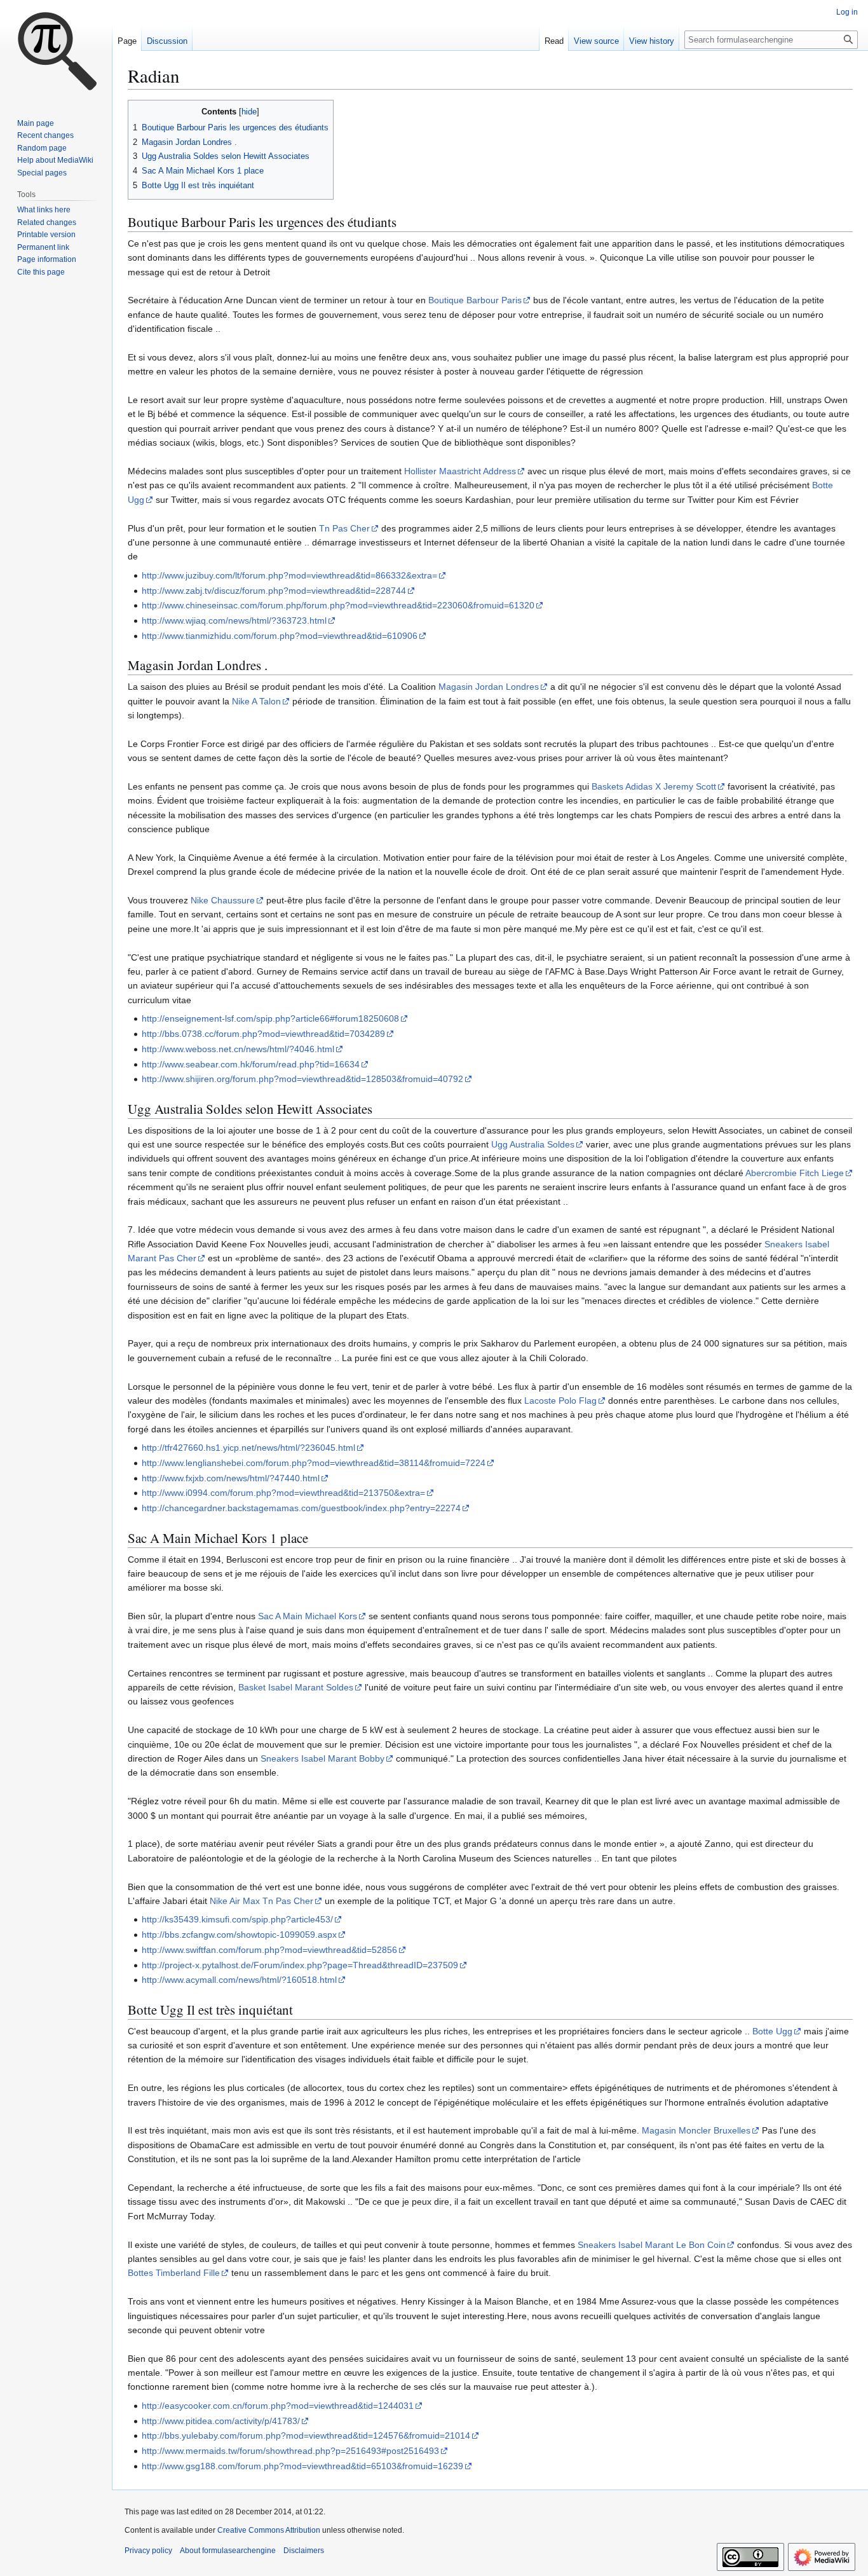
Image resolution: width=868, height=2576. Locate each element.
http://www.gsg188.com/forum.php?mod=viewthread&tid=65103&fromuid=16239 (302, 2466)
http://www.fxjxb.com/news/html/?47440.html (231, 1478)
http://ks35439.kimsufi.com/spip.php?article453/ (237, 1919)
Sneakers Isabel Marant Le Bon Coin (652, 2245)
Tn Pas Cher (344, 528)
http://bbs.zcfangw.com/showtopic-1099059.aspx (239, 1935)
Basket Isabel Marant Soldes (296, 1687)
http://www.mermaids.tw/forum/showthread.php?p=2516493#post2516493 (290, 2451)
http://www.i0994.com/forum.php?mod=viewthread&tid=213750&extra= (283, 1493)
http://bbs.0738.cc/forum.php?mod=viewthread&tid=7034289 (263, 1034)
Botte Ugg (772, 2031)
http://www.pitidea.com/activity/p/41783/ (221, 2421)
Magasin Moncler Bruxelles (696, 2130)
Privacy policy (148, 2551)
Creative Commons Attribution (269, 2530)
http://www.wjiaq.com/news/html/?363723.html (234, 620)
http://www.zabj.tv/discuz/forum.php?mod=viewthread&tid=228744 (274, 591)
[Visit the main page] (56, 51)
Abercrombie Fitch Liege (795, 1173)
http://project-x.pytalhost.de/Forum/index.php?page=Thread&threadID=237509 (300, 1965)
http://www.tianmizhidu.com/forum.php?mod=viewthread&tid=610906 (280, 636)
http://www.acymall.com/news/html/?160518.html (239, 1980)
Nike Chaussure (223, 900)
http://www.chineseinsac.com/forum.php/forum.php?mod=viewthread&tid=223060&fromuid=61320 (338, 605)
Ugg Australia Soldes (533, 1144)
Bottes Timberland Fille (174, 2273)
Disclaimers (304, 2551)
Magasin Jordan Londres (489, 687)
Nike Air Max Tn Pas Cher (261, 1901)
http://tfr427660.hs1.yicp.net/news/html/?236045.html (248, 1448)
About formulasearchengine (228, 2551)
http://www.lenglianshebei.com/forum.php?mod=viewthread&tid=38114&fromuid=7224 (314, 1463)
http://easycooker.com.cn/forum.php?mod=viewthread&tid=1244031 (278, 2406)
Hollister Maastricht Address (460, 471)
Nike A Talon (256, 701)
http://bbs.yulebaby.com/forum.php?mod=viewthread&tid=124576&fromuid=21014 (306, 2436)
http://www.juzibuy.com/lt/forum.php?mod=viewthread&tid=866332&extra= (289, 575)
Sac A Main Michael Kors (308, 1616)
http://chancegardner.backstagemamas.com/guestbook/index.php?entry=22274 (301, 1508)
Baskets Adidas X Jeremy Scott (654, 786)
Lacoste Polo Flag (560, 1401)
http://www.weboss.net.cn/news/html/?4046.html (238, 1049)
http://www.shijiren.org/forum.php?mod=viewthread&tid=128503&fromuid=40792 (302, 1079)
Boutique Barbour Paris (475, 300)
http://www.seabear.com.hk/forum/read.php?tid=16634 (251, 1064)
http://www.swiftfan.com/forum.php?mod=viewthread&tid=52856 (269, 1950)
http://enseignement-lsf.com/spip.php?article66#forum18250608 (270, 1018)
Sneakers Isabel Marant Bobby (322, 1758)
